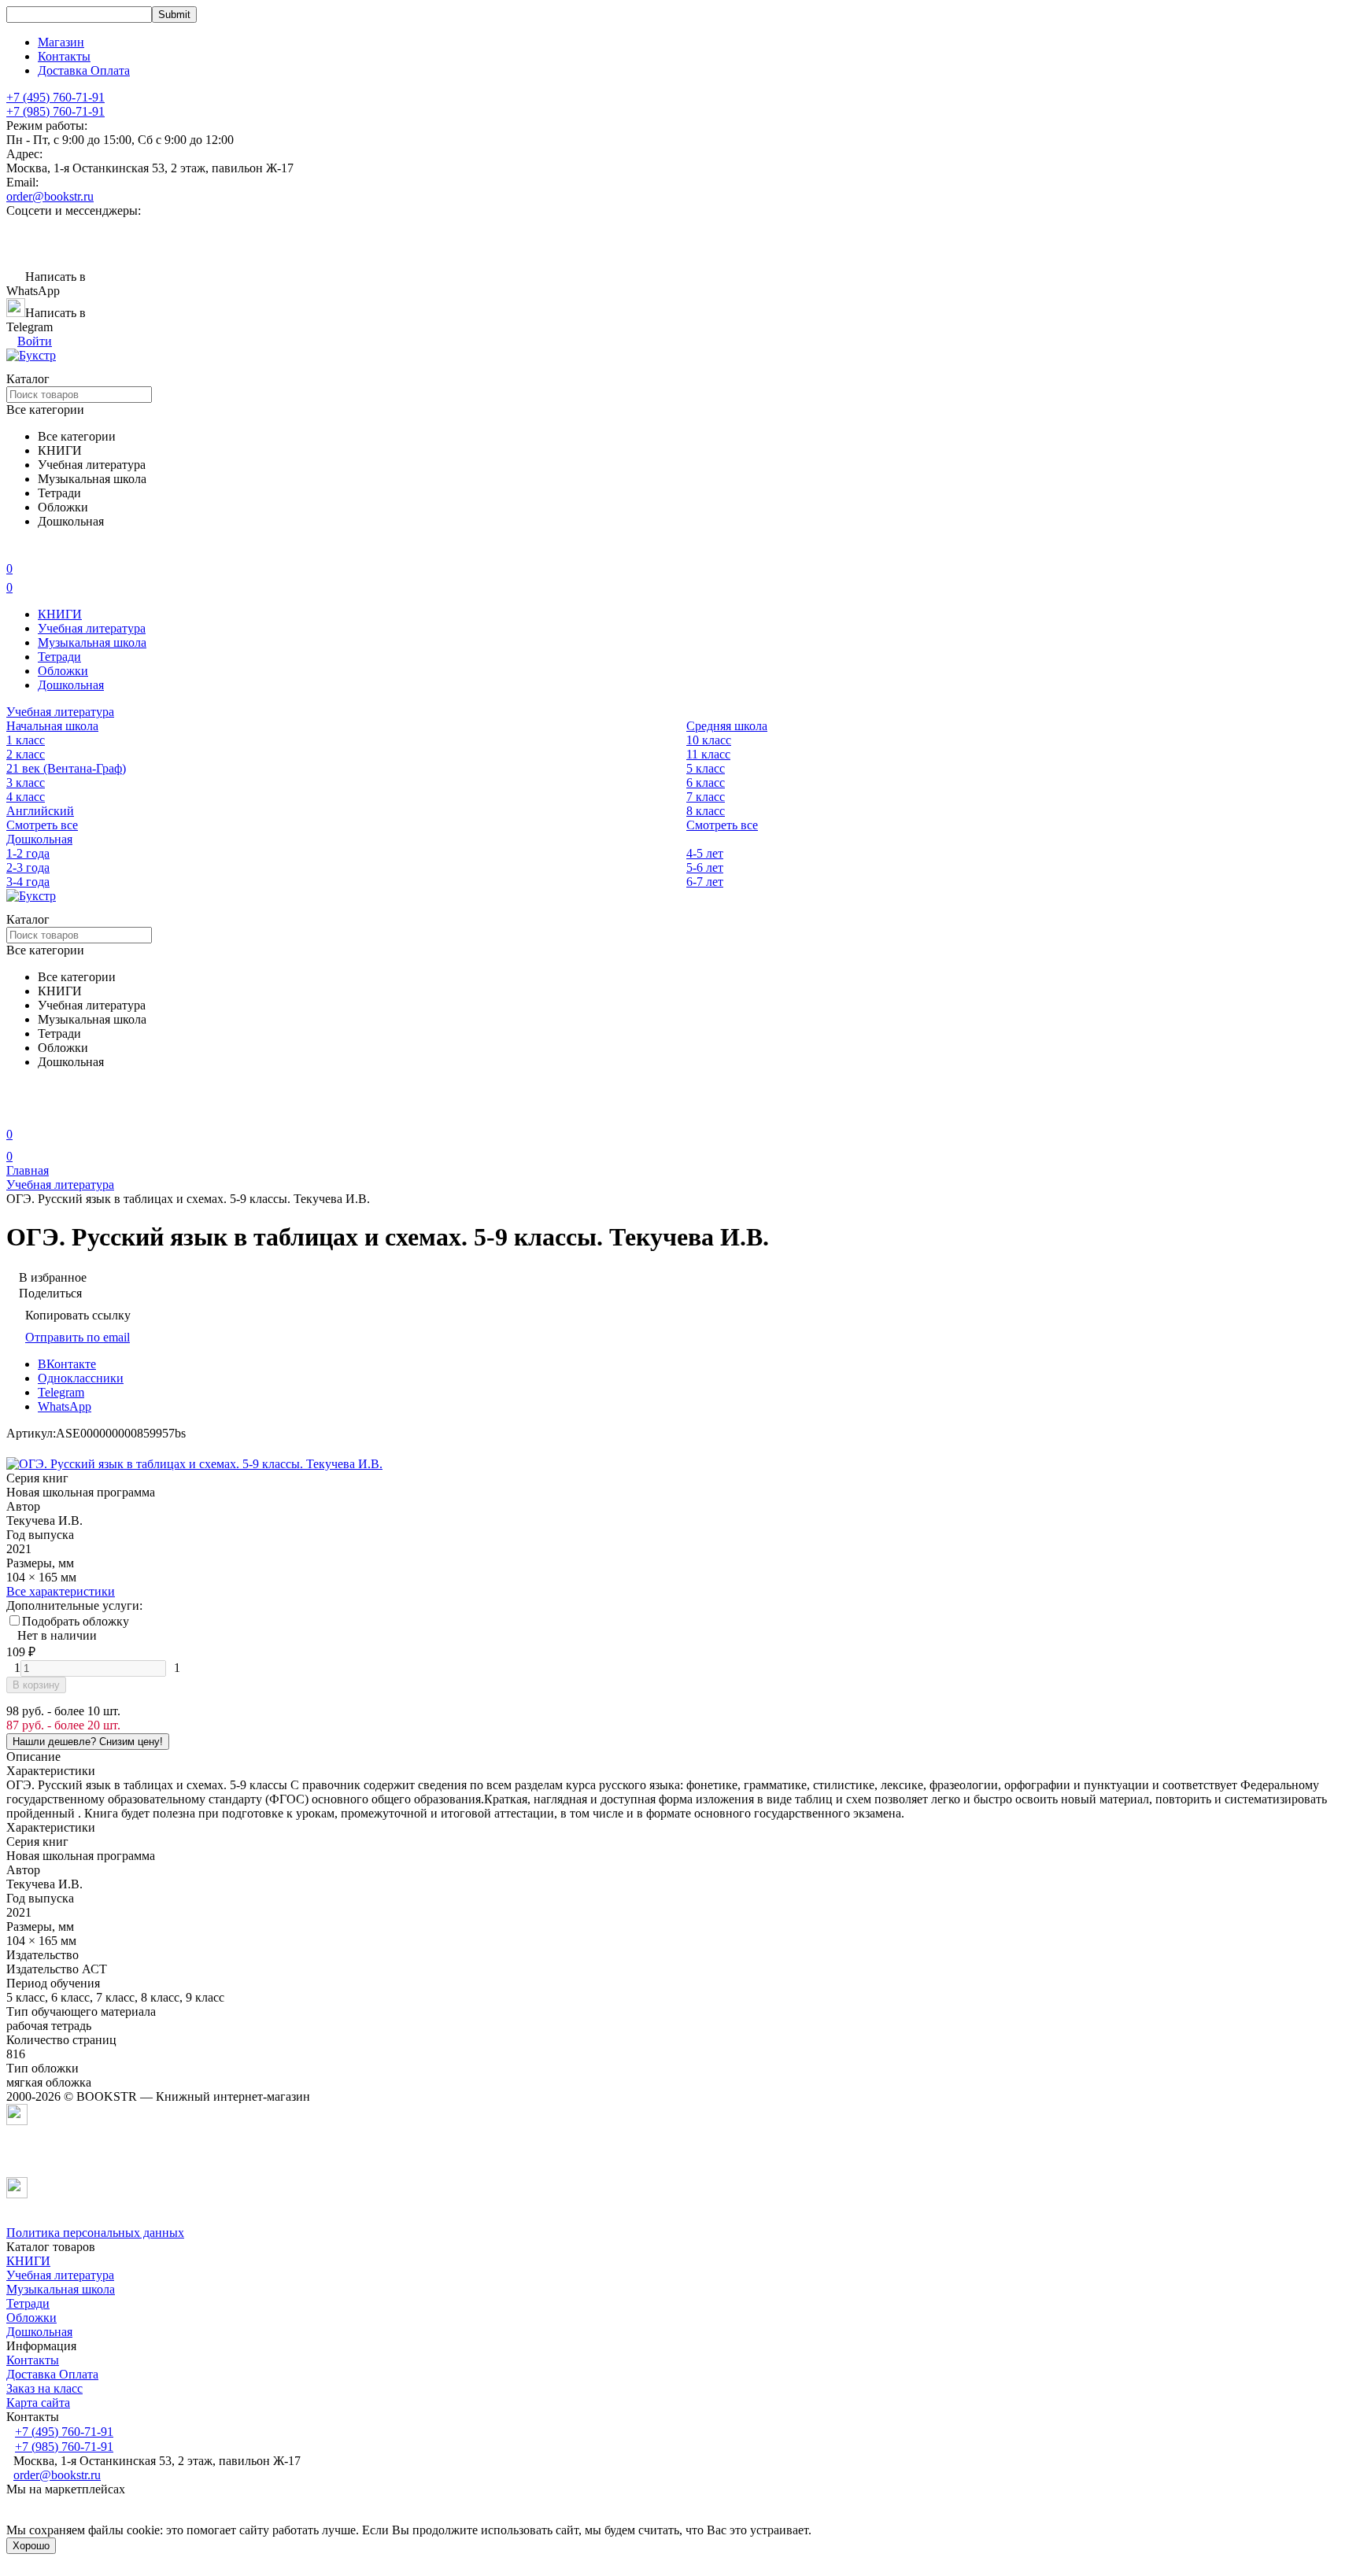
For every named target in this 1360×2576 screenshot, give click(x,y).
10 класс (709, 740)
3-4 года (28, 882)
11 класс (708, 754)
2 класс (26, 754)
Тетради (59, 657)
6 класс (706, 782)
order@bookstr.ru (50, 196)
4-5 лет (705, 853)
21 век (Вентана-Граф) (66, 768)
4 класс (26, 797)
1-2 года (28, 853)
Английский (40, 811)
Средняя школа (727, 726)
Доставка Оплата (84, 70)
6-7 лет (705, 882)
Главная (28, 1170)
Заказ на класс (44, 2388)
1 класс (26, 740)
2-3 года (28, 867)
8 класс (706, 811)
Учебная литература (92, 628)
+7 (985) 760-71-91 (55, 111)
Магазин (61, 42)
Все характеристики (61, 1591)
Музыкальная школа (92, 642)
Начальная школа (52, 726)
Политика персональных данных (95, 2233)
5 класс (706, 768)
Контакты (64, 56)
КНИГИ (60, 614)
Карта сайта (38, 2403)
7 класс (706, 797)
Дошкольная (71, 685)
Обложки (63, 671)
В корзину (36, 1685)
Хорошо (31, 2546)
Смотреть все (42, 825)
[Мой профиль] (16, 1112)
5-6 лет (705, 867)
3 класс (26, 782)
